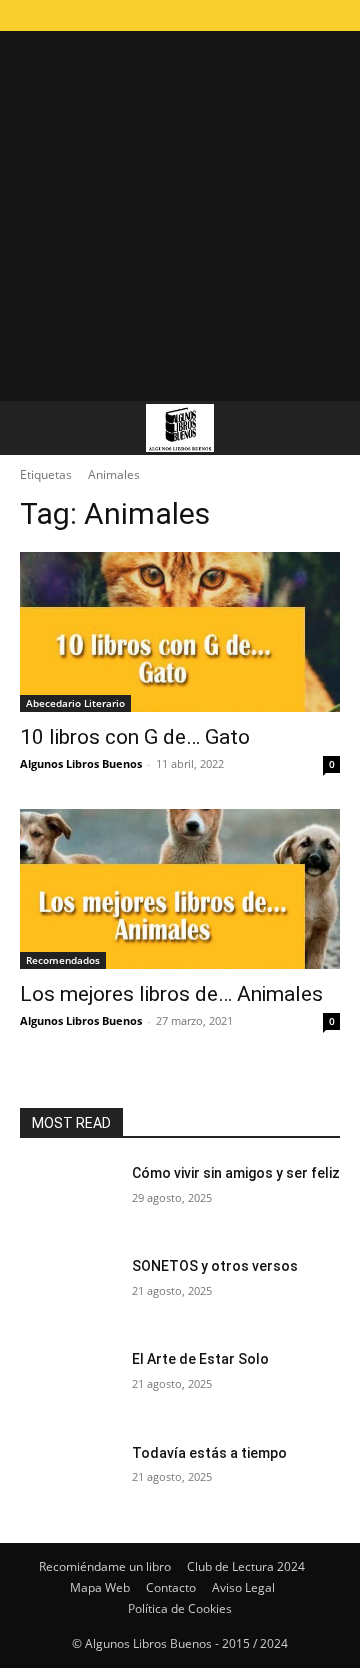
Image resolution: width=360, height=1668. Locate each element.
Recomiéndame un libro (105, 1566)
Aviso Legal (243, 1587)
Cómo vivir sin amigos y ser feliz (236, 1173)
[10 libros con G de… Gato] (180, 632)
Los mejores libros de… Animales (171, 994)
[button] (34, 428)
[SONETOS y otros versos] (68, 1290)
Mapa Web (100, 1587)
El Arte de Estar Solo (200, 1359)
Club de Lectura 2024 (246, 1566)
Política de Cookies (180, 1608)
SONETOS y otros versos (215, 1266)
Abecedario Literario (75, 703)
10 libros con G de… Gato (135, 737)
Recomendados (63, 960)
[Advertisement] (180, 211)
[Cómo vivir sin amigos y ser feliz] (68, 1197)
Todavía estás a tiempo (209, 1453)
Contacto (171, 1587)
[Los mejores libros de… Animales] (180, 889)
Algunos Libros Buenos (81, 763)
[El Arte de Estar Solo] (68, 1383)
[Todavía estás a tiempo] (68, 1477)
